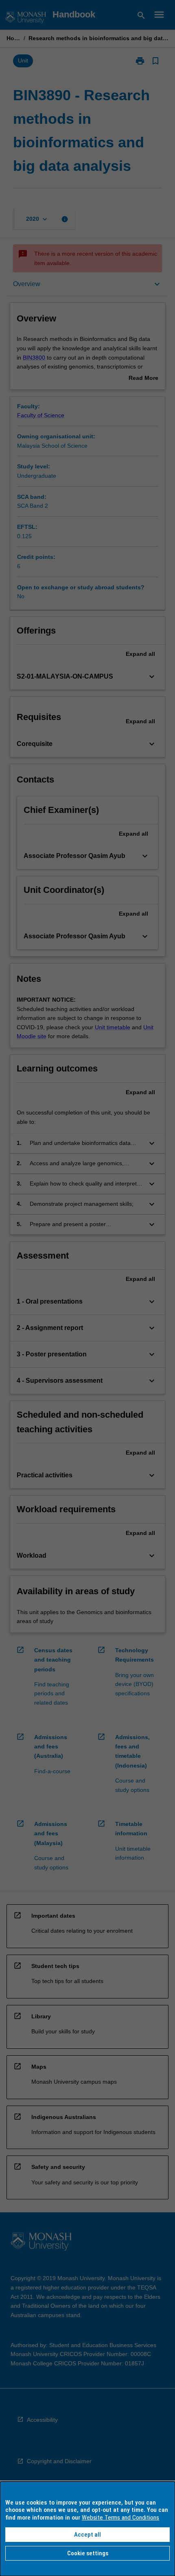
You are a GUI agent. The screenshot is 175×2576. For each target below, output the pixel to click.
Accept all (87, 2535)
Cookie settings (88, 2553)
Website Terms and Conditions (120, 2518)
